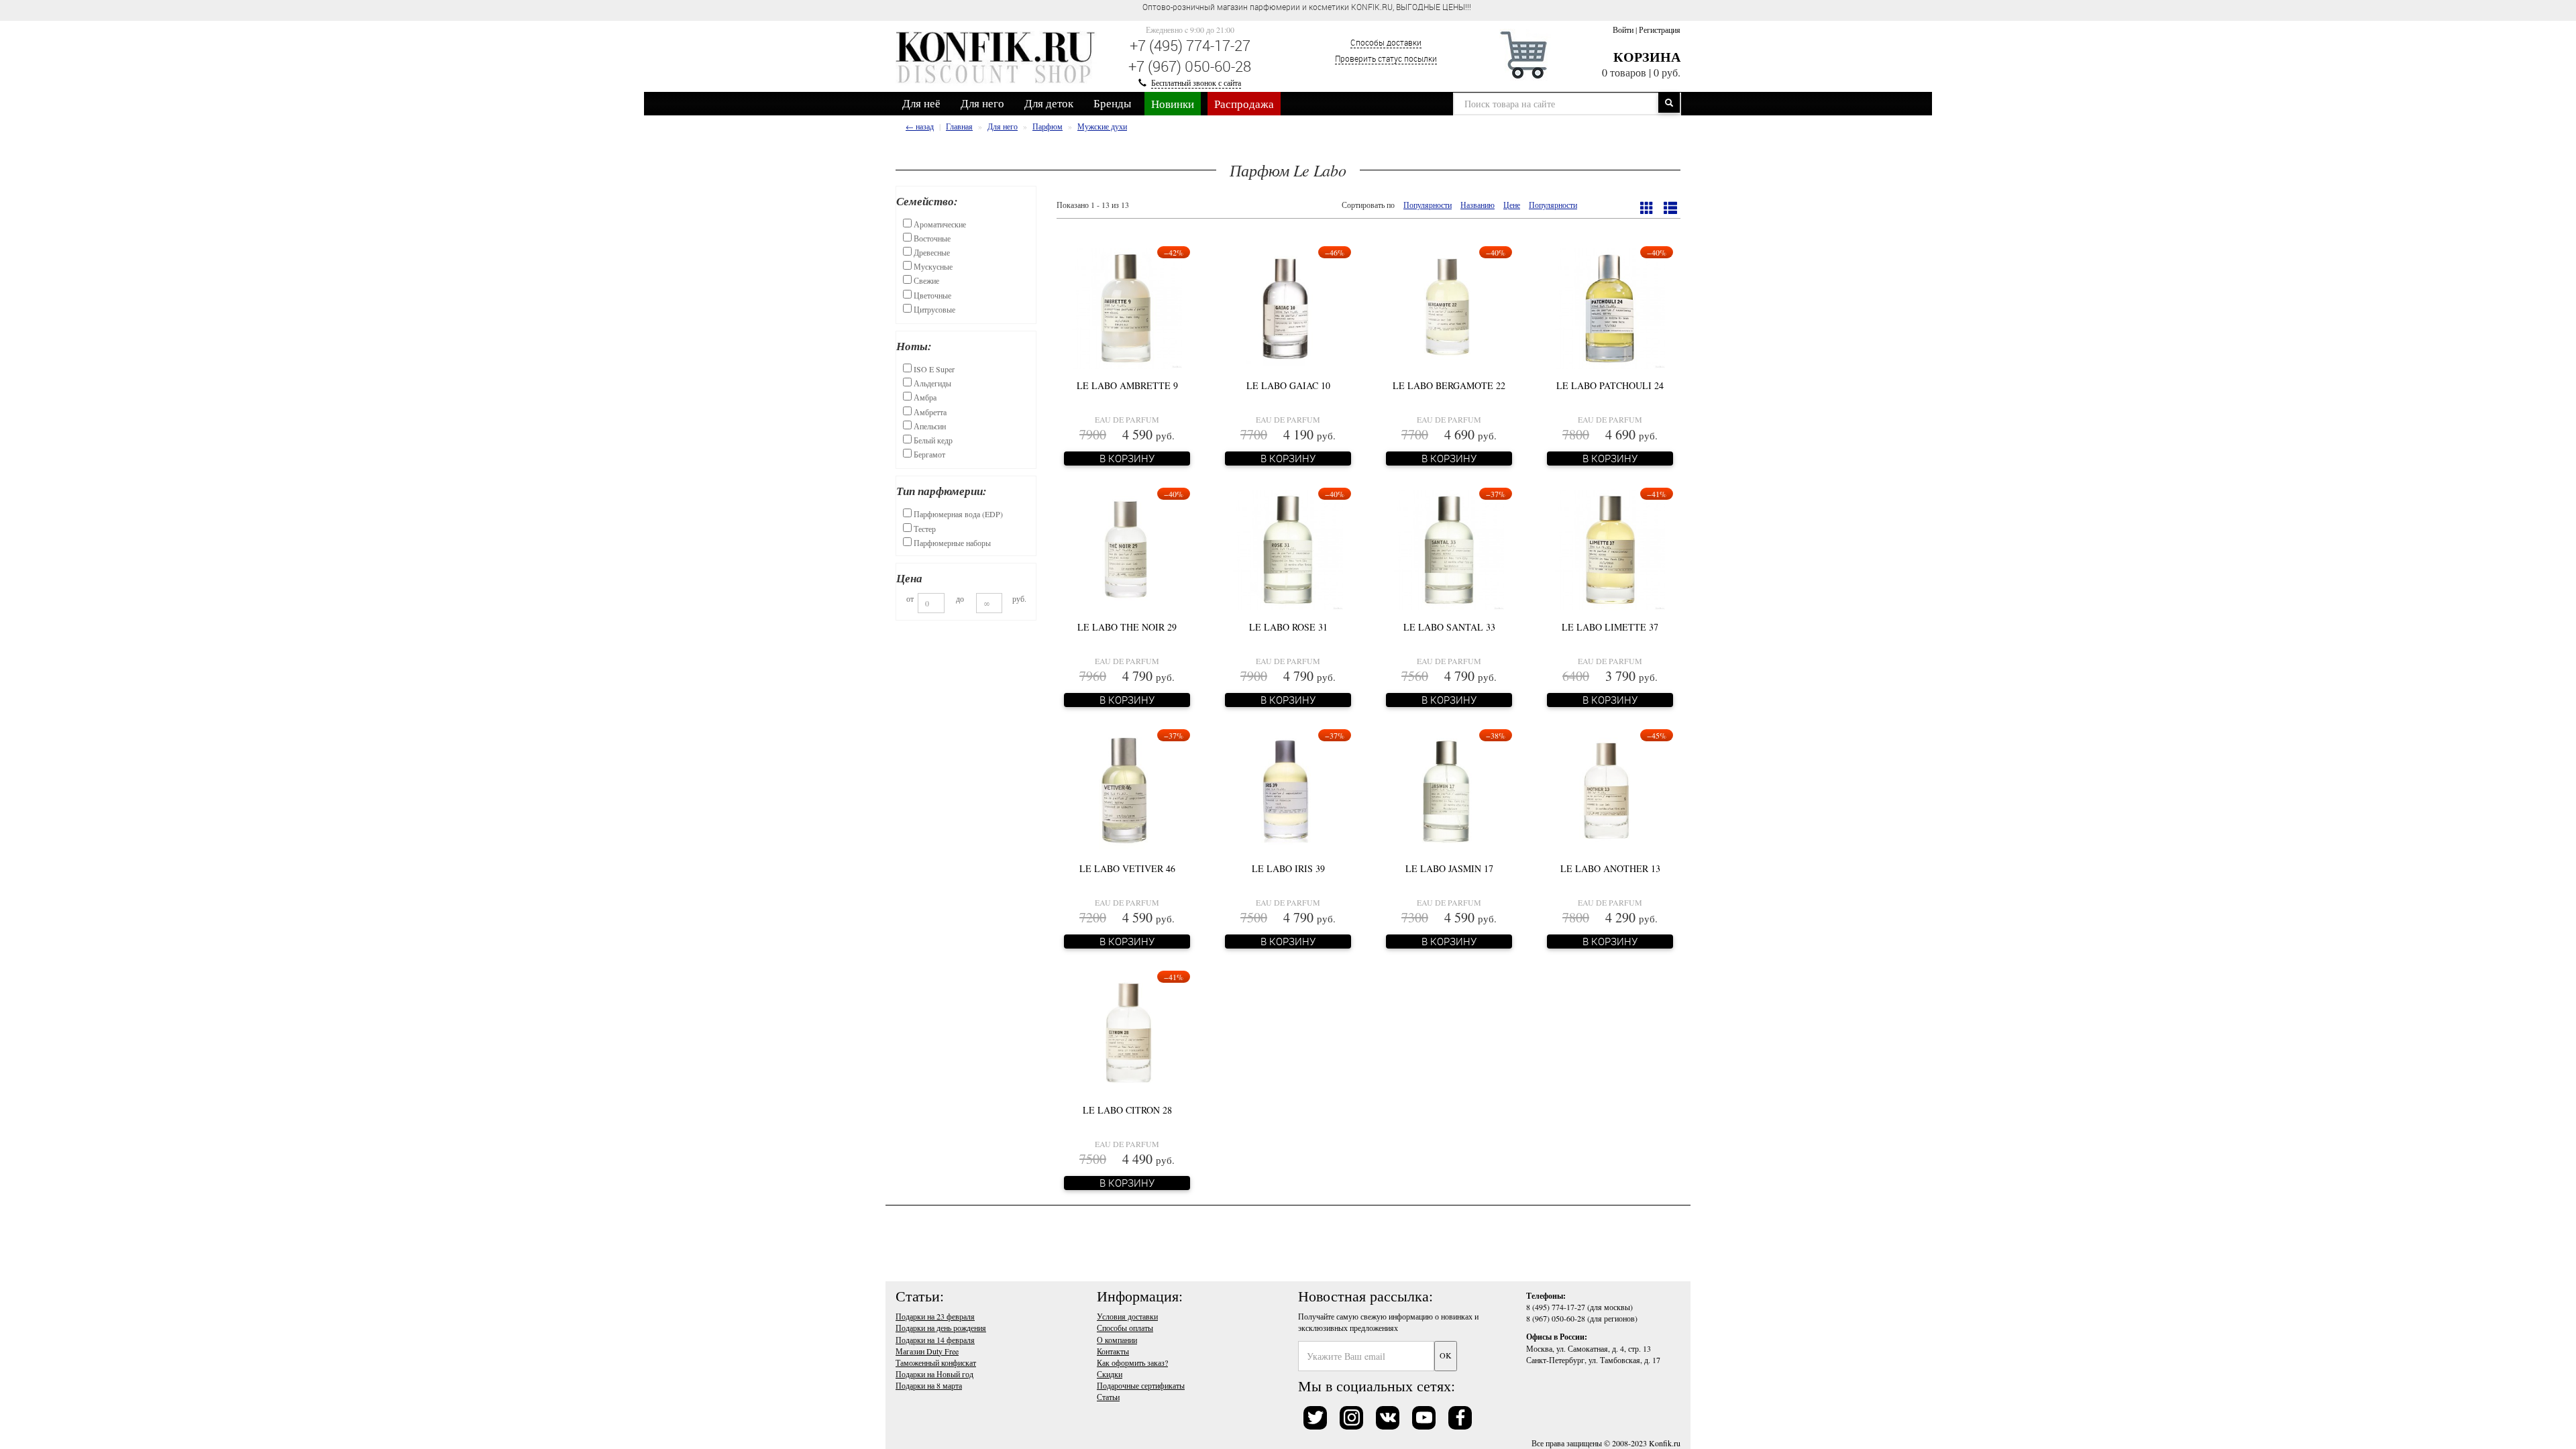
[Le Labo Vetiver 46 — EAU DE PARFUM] (1127, 790)
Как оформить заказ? (1132, 1362)
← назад (920, 126)
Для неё (921, 103)
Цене (1512, 205)
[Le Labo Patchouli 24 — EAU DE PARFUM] (1610, 307)
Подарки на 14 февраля (935, 1340)
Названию (1478, 205)
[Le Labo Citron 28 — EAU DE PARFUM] (1127, 1031)
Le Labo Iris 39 (1288, 868)
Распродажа (1244, 104)
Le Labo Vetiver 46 (1127, 868)
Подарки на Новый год (934, 1374)
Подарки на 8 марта (929, 1385)
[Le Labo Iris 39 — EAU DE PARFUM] (1288, 790)
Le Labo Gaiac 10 (1288, 385)
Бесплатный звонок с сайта (1196, 83)
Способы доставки (1386, 42)
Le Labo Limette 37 (1610, 627)
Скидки (1110, 1374)
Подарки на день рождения (941, 1328)
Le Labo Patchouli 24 (1610, 385)
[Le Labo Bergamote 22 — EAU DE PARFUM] (1449, 307)
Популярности (1428, 205)
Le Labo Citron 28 (1127, 1110)
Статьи (1108, 1397)
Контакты (1113, 1351)
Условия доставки (1127, 1316)
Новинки (1173, 104)
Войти (1623, 30)
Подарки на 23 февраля (935, 1316)
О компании (1117, 1340)
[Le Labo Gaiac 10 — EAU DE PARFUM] (1288, 307)
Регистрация (1660, 30)
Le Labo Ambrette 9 (1127, 385)
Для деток (1049, 103)
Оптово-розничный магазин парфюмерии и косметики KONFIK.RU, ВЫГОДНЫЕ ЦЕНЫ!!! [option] (1237, 7)
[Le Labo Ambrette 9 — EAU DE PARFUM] (1127, 307)
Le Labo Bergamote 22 (1449, 385)
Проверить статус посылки (1386, 58)
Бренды (1112, 103)
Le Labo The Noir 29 (1127, 627)
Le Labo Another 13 (1610, 868)
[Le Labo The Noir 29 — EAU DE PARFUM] (1127, 548)
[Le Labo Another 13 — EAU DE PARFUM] (1610, 790)
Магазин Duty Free (927, 1351)
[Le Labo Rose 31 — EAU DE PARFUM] (1288, 548)
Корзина (1647, 57)
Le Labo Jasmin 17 (1449, 868)
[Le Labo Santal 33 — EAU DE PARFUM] (1449, 548)
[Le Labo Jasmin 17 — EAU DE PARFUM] (1449, 790)
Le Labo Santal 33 (1449, 627)
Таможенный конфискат (936, 1362)
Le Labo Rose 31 (1288, 627)
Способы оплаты (1125, 1328)
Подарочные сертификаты (1141, 1385)
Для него (982, 103)
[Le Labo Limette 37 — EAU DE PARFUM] (1610, 548)
